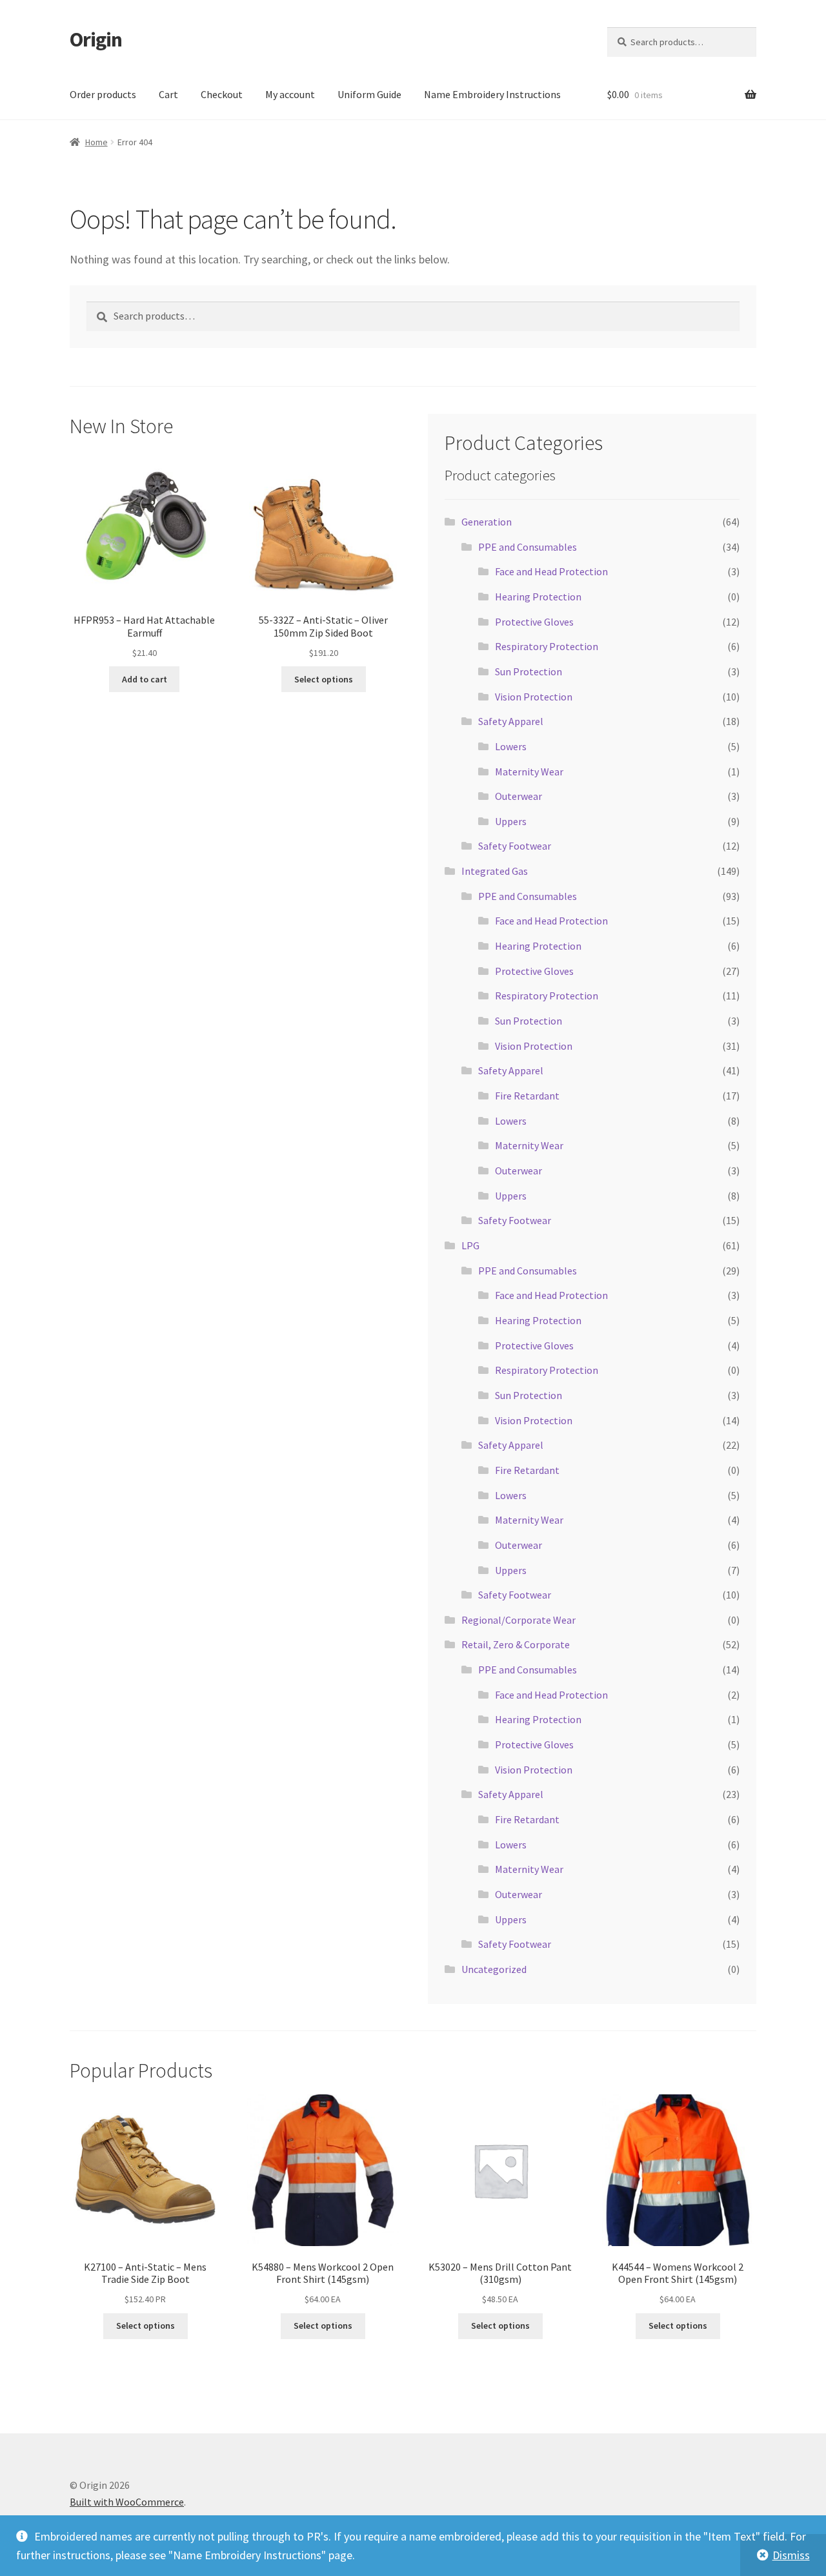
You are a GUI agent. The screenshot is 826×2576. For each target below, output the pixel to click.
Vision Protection (534, 697)
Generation (487, 522)
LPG (470, 1245)
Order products (103, 94)
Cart (168, 94)
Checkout (222, 94)
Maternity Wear (529, 772)
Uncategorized (494, 1969)
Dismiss (791, 2555)
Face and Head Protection (551, 571)
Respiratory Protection (547, 646)
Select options (324, 679)
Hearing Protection (538, 597)
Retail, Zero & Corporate (516, 1644)
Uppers (511, 821)
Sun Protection (529, 671)
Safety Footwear (515, 846)
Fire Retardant (527, 1096)
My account (290, 94)
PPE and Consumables (528, 547)
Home (96, 142)
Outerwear (519, 796)
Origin (96, 39)
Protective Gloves (534, 622)
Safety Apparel (511, 721)
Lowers (511, 746)
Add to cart (145, 679)
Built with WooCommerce (127, 2502)
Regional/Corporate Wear (519, 1620)
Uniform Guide (369, 94)
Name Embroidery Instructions (492, 94)
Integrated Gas (495, 871)
